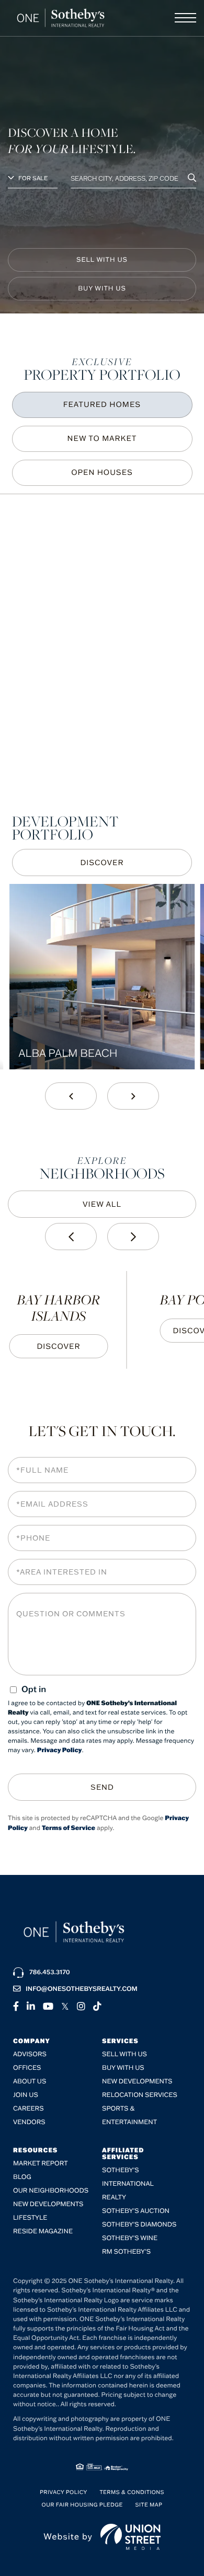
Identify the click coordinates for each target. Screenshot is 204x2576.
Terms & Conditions (132, 2492)
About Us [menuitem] (30, 2082)
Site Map (149, 2505)
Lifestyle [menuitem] (30, 2218)
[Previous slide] (71, 1096)
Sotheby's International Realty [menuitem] (128, 2184)
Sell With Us (102, 260)
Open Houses (102, 472)
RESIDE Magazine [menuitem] (43, 2231)
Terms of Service (69, 1828)
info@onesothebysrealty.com (82, 1989)
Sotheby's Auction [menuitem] (136, 2211)
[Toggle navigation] (185, 18)
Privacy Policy (60, 1750)
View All (102, 1204)
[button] (192, 178)
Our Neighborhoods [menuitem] (51, 2191)
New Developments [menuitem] (137, 2082)
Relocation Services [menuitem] (140, 2095)
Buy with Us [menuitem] (123, 2068)
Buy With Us (102, 289)
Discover (102, 862)
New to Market (102, 438)
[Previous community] (71, 1237)
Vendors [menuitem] (29, 2122)
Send (102, 1787)
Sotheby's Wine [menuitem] (130, 2238)
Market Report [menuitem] (41, 2164)
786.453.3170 (50, 1972)
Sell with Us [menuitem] (124, 2054)
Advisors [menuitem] (30, 2054)
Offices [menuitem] (27, 2068)
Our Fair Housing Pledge (82, 2505)
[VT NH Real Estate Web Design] (131, 2537)
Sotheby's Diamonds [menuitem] (139, 2225)
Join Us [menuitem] (26, 2095)
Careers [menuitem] (29, 2109)
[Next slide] (133, 1096)
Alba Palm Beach (68, 1053)
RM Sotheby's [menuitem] (126, 2252)
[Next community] (133, 1237)
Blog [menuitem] (22, 2177)
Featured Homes (102, 404)
